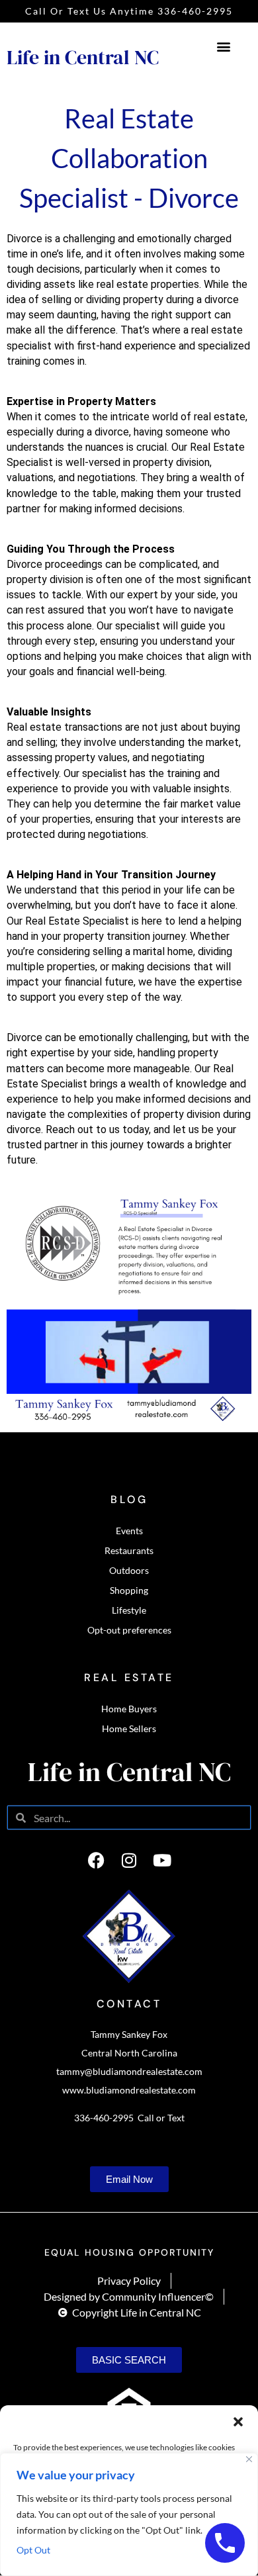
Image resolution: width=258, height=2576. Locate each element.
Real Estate (129, 1678)
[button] (238, 2422)
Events (129, 1531)
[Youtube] (162, 1860)
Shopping (129, 1590)
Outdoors (129, 1570)
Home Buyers (129, 1709)
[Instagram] (129, 1860)
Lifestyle (129, 1610)
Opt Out (33, 2550)
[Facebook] (96, 1860)
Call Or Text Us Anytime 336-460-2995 (129, 11)
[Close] (249, 2459)
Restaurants (129, 1550)
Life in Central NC (83, 57)
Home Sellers (129, 1728)
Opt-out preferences (129, 1630)
